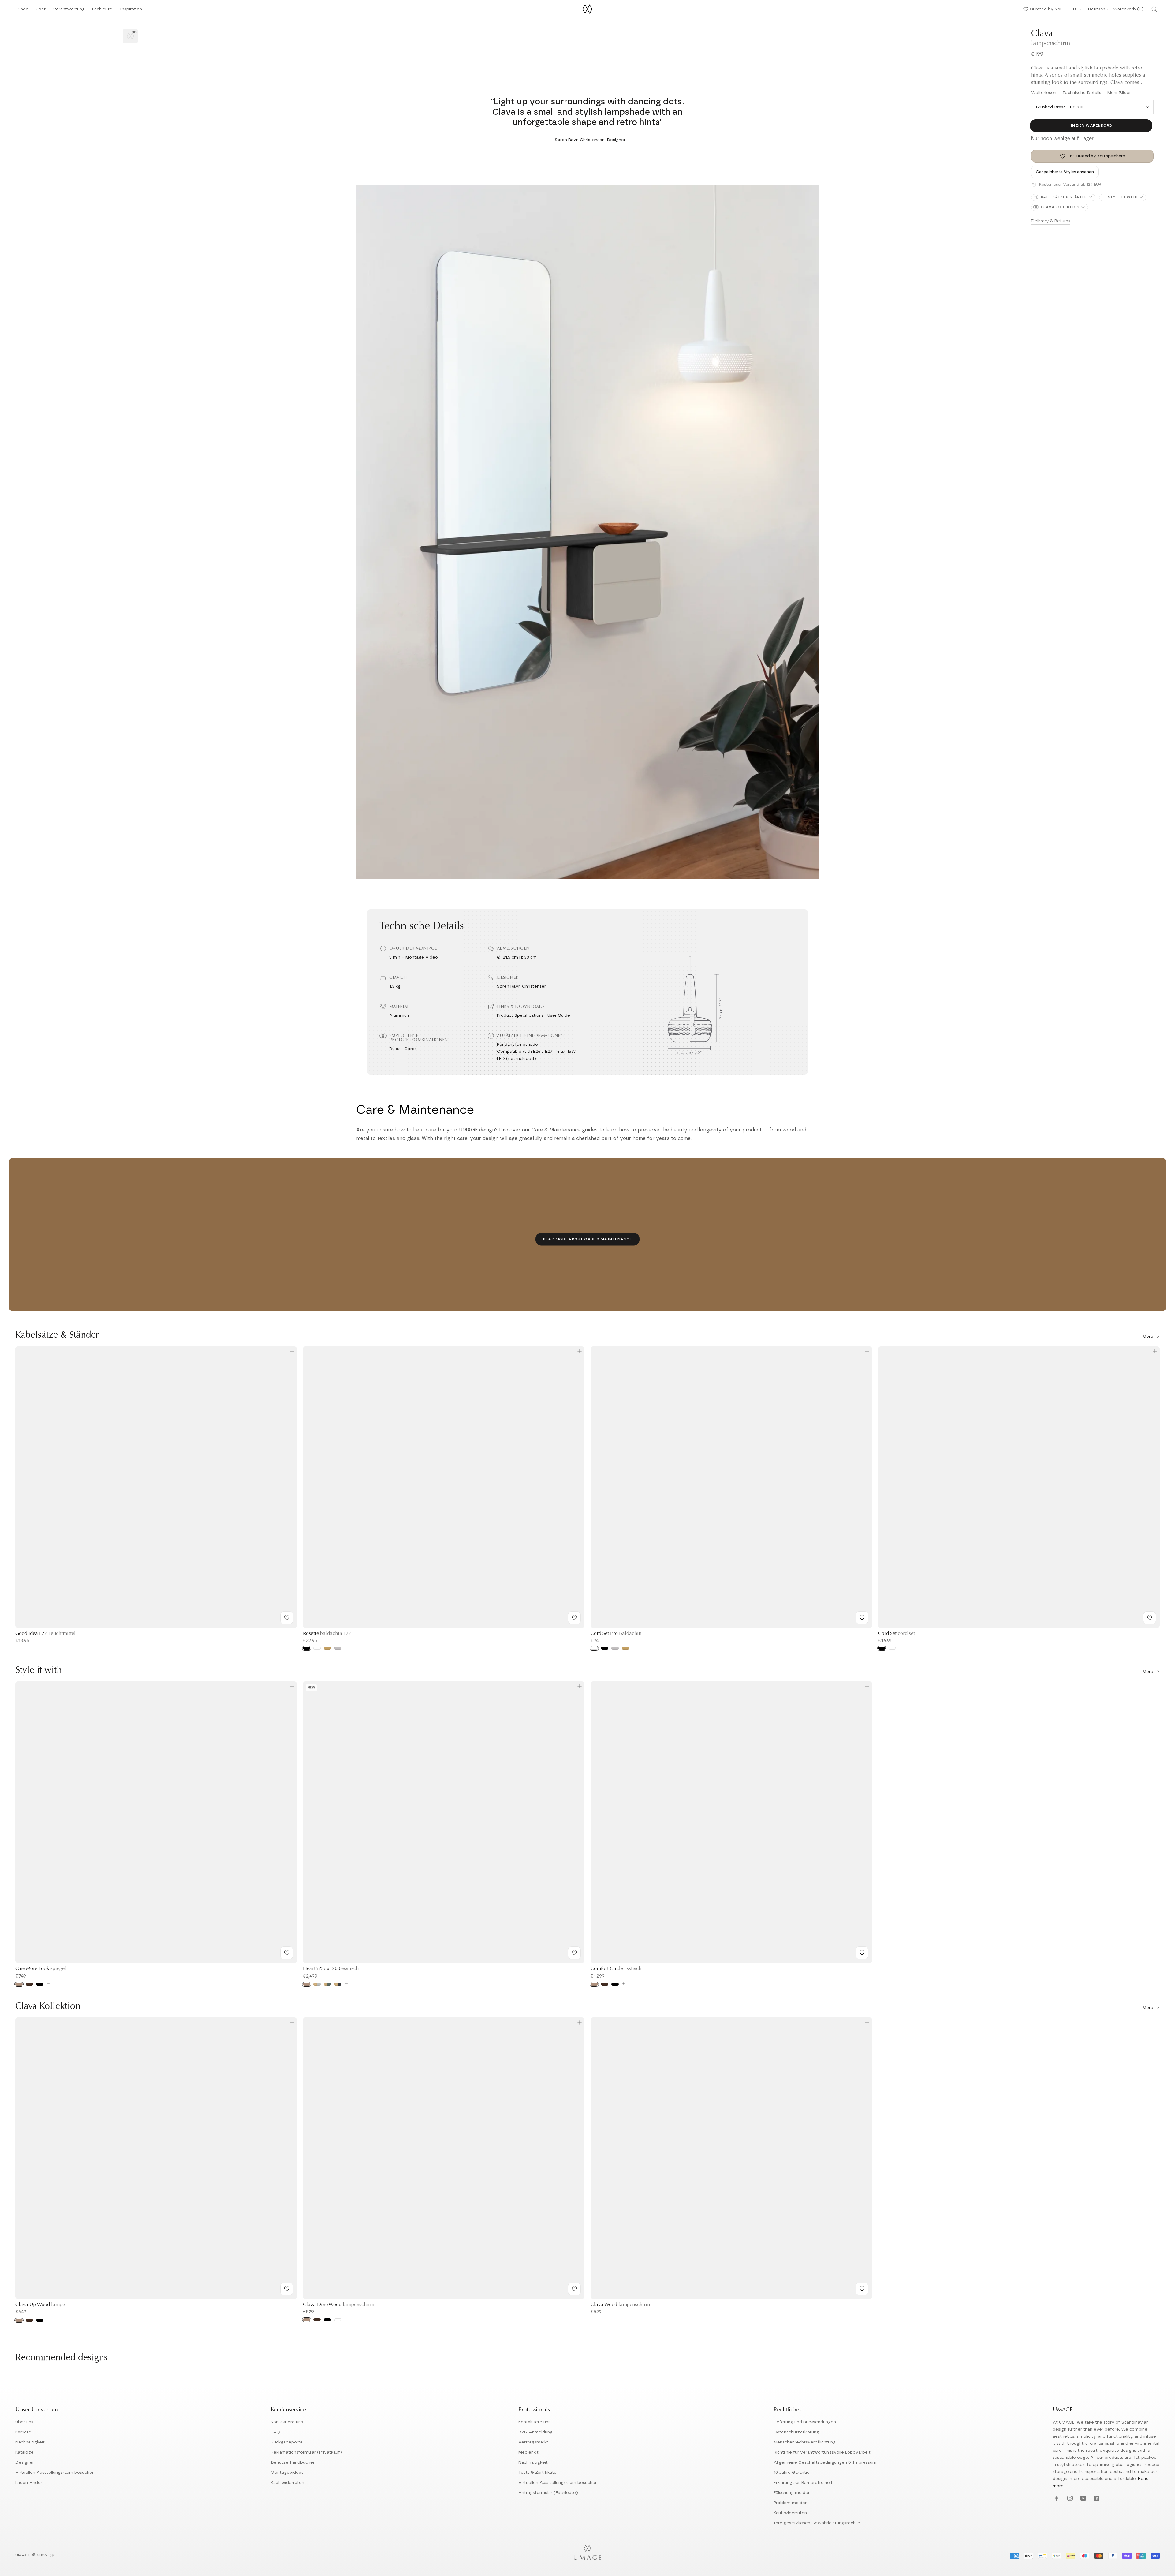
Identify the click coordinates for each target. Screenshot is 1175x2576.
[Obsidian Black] (338, 1984)
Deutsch (1097, 9)
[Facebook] (1056, 2499)
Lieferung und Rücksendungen (805, 2422)
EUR (1075, 9)
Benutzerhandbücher (293, 2462)
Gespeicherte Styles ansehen (1065, 172)
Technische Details (1082, 93)
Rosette (327, 1634)
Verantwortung (69, 11)
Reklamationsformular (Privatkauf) (306, 2452)
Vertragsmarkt (533, 2442)
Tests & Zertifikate (537, 2473)
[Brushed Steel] (615, 1648)
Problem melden (791, 2503)
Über (41, 11)
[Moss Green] (327, 1984)
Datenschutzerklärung (796, 2432)
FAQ (275, 2432)
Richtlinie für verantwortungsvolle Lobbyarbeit (822, 2452)
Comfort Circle (616, 1969)
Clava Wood (620, 2305)
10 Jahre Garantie (792, 2473)
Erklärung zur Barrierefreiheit (803, 2483)
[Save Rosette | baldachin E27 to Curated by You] (574, 1618)
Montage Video (422, 957)
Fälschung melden (792, 2493)
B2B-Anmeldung (535, 2432)
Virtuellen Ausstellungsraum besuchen (55, 2473)
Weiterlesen (1044, 93)
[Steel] (338, 1648)
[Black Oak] (40, 1984)
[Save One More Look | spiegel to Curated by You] (287, 1953)
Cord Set (897, 1634)
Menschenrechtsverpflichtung (805, 2442)
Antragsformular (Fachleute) (548, 2493)
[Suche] (1154, 9)
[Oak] (19, 1984)
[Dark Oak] (29, 1984)
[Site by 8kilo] (52, 2556)
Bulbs (395, 1049)
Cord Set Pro (616, 1634)
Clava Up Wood (40, 2305)
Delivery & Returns (1051, 221)
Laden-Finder (29, 2483)
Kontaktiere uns (287, 2422)
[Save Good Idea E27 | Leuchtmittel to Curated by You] (287, 1618)
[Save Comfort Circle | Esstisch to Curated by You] (862, 1953)
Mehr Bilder (1119, 93)
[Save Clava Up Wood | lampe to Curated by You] (287, 2289)
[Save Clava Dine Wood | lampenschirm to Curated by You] (574, 2289)
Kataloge (24, 2452)
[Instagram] (1069, 2499)
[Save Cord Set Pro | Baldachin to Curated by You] (862, 1618)
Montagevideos (287, 2473)
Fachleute (102, 11)
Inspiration (131, 11)
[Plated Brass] (625, 1648)
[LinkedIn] (1096, 2499)
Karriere (23, 2432)
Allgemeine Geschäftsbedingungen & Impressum (825, 2462)
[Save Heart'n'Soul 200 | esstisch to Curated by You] (574, 1953)
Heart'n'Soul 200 (331, 1969)
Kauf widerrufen (287, 2483)
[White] (317, 1648)
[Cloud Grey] (317, 1984)
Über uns (24, 2422)
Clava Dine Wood (339, 2305)
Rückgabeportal (287, 2442)
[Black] (307, 1648)
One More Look (41, 1969)
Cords (410, 1049)
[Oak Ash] (307, 2320)
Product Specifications (520, 1015)
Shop (23, 11)
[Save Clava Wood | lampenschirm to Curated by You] (862, 2289)
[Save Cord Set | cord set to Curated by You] (1150, 1618)
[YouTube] (1082, 2499)
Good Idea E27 (45, 1634)
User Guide (559, 1015)
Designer (25, 2462)
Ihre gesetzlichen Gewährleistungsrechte (817, 2523)
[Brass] (327, 1648)
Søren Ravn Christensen (522, 986)
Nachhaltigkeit (30, 2442)
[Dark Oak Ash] (317, 2320)
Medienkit (528, 2452)
